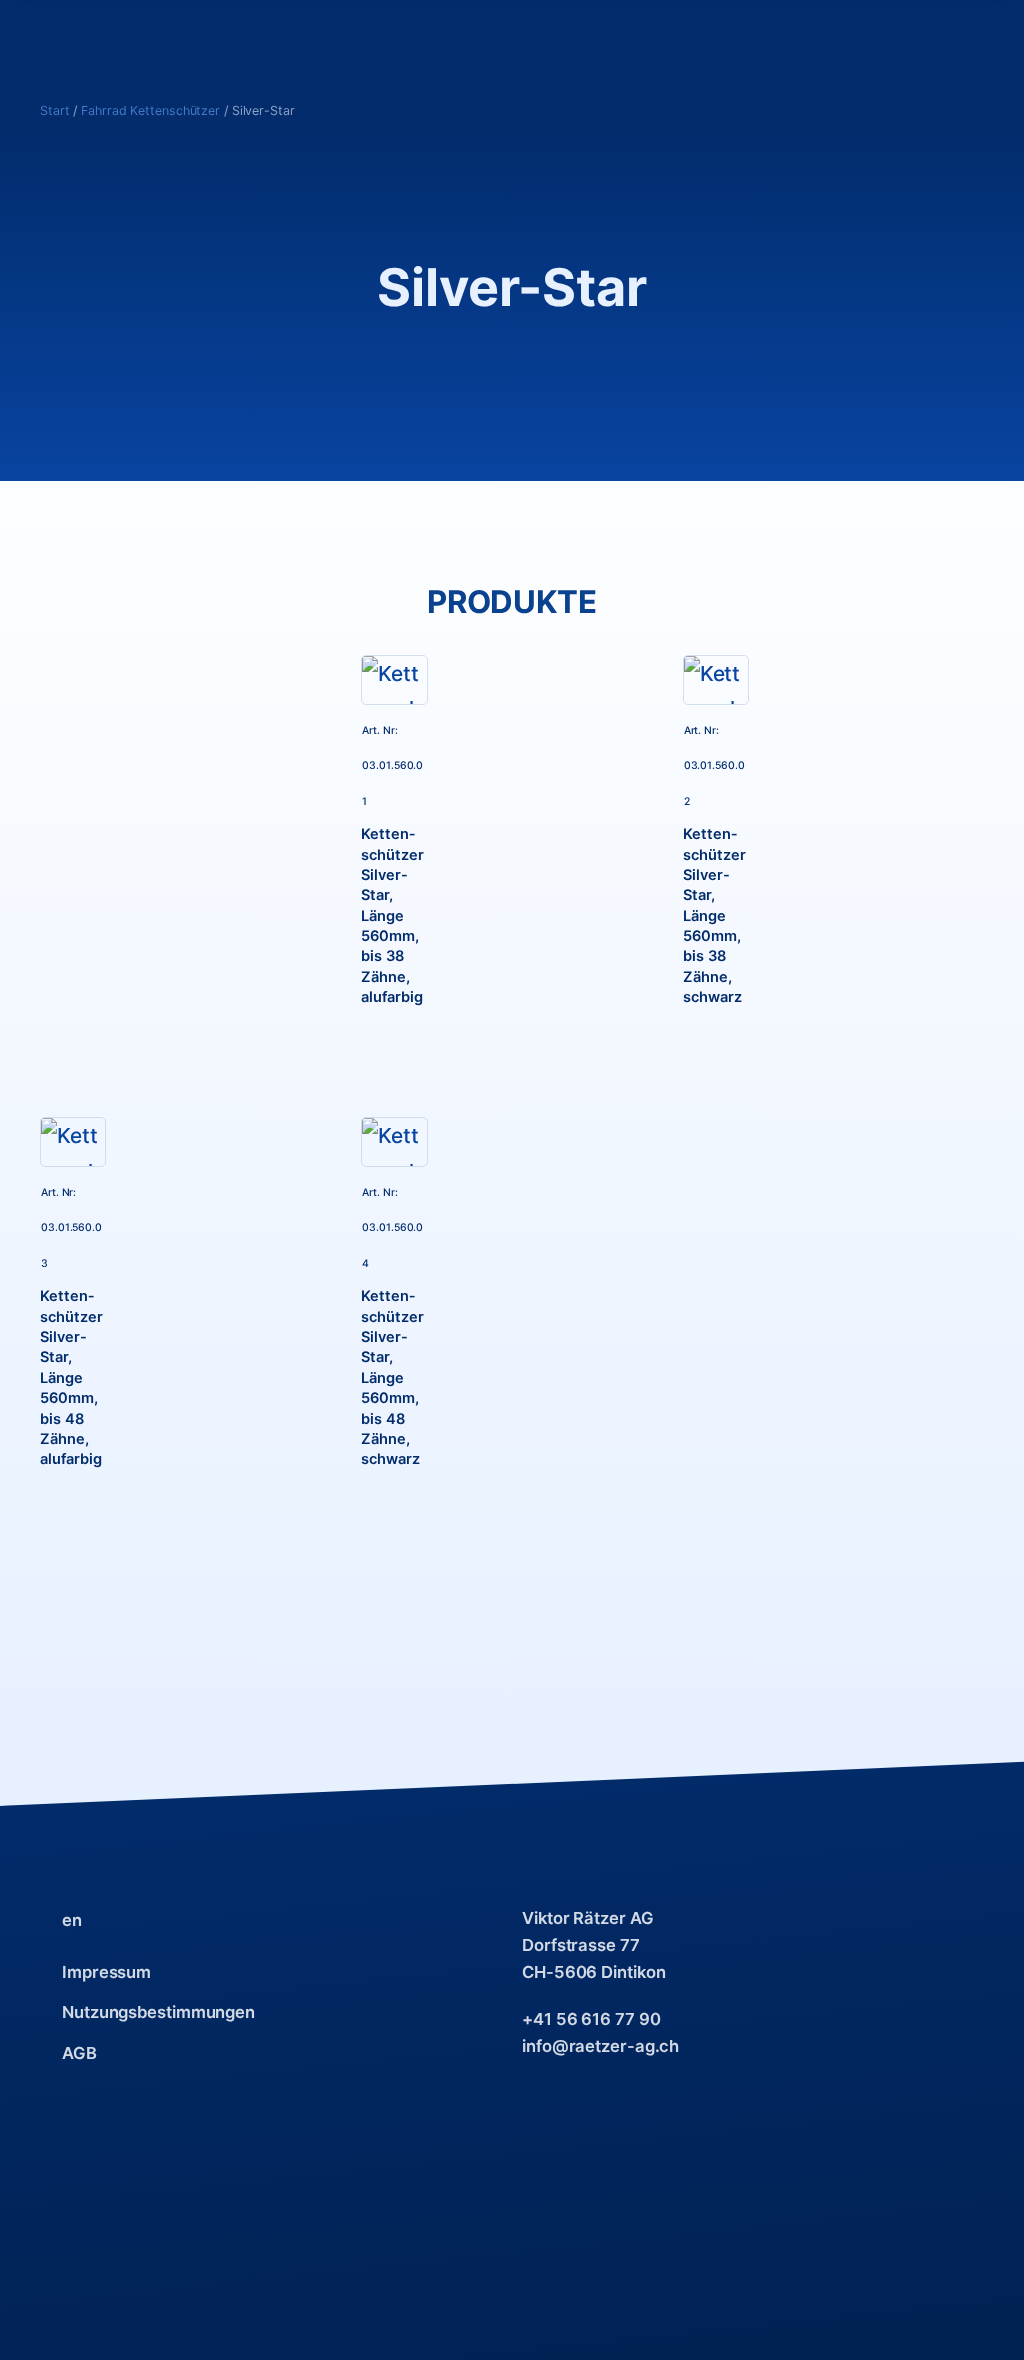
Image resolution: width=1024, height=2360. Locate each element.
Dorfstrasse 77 (581, 1945)
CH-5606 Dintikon (593, 1972)
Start (55, 110)
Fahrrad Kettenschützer (150, 110)
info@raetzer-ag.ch (600, 2046)
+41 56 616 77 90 (591, 2019)
